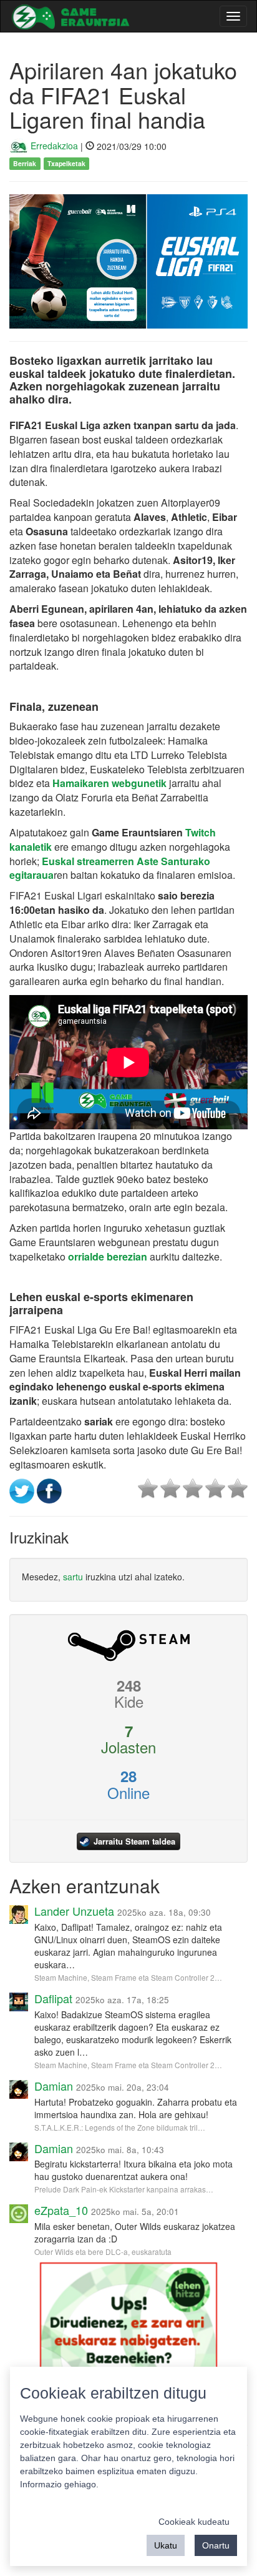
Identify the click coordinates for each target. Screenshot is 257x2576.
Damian (54, 2086)
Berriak (25, 163)
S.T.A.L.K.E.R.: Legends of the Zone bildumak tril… (120, 2127)
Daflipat (53, 1998)
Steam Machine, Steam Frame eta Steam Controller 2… (128, 1977)
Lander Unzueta (74, 1911)
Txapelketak (66, 163)
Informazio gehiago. (59, 2484)
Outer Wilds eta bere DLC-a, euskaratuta (103, 2252)
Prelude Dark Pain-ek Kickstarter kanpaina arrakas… (124, 2189)
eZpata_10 (61, 2210)
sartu (73, 1577)
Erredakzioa (53, 146)
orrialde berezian (108, 1256)
